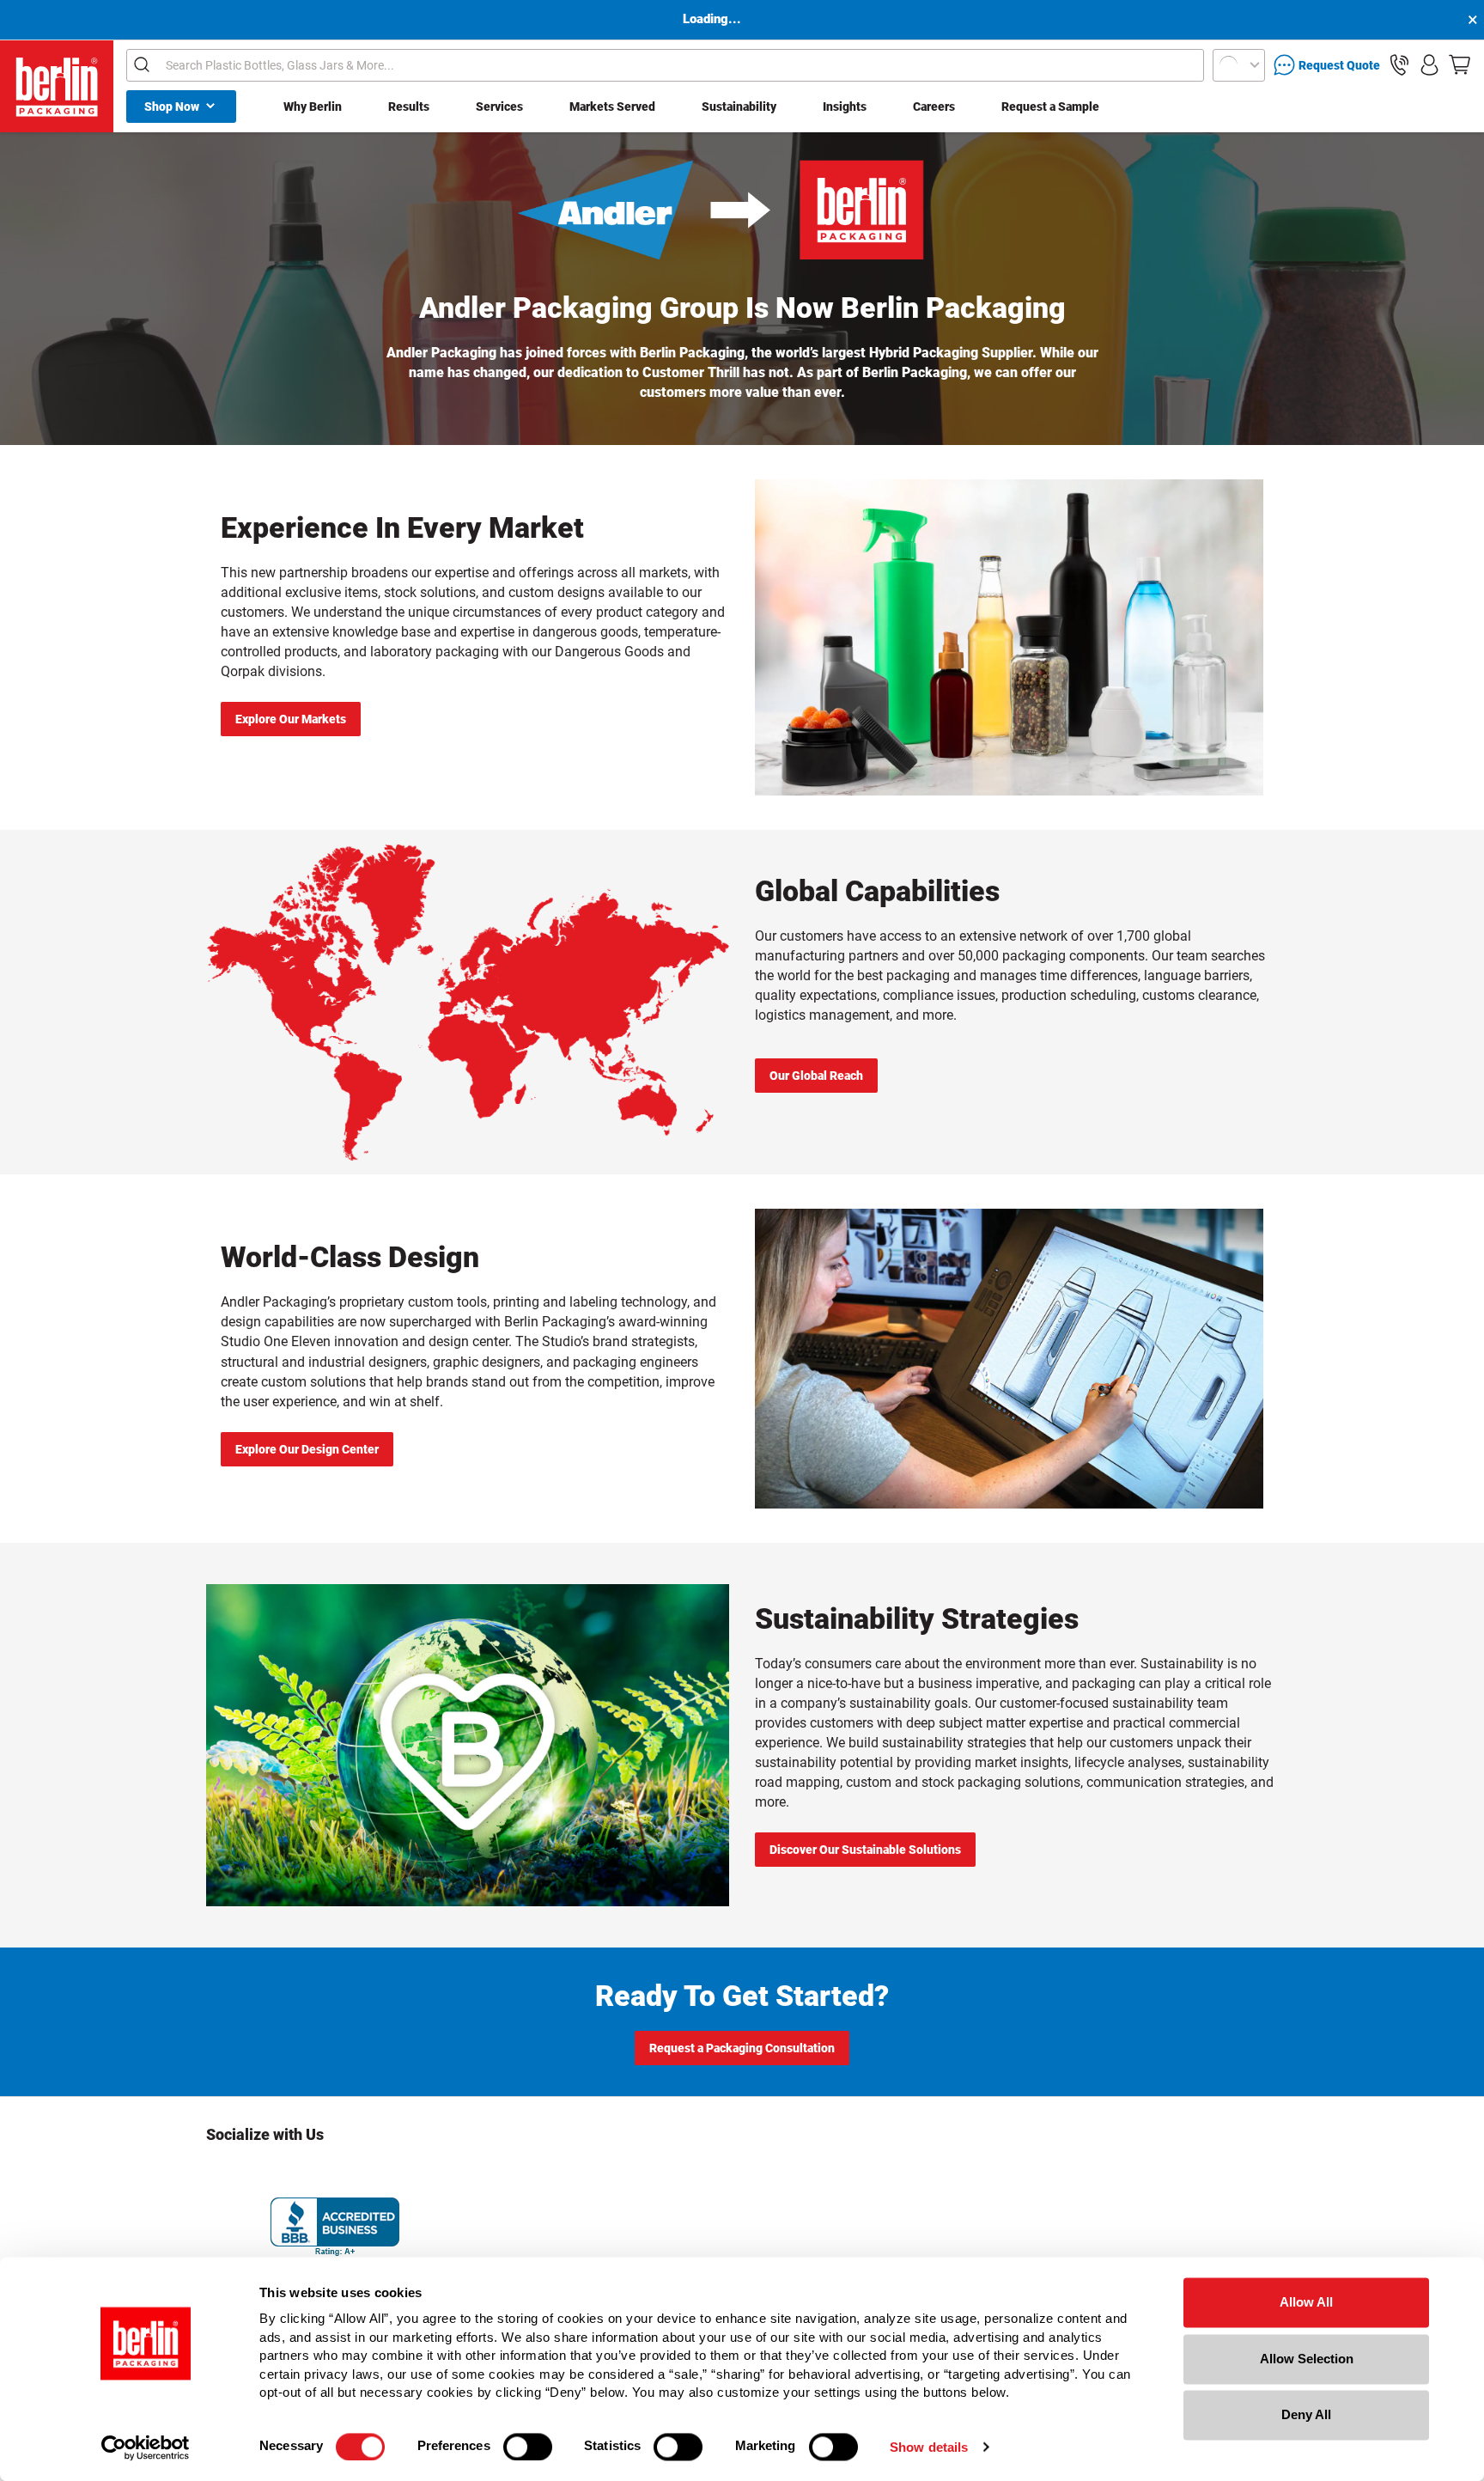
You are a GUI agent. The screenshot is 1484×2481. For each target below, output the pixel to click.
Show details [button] (929, 2447)
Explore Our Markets (291, 719)
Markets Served (612, 107)
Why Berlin (313, 107)
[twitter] (312, 2174)
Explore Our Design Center (307, 1449)
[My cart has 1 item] (1460, 65)
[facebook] (266, 2174)
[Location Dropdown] (1239, 65)
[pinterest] (358, 2174)
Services (499, 107)
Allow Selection (1307, 2359)
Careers (934, 107)
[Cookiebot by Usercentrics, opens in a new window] (146, 2447)
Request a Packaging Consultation (742, 2048)
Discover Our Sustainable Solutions (865, 1850)
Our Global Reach (816, 1076)
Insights (845, 107)
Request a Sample (1050, 107)
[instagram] (220, 2174)
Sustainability (739, 107)
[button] (1399, 65)
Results (409, 107)
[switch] (528, 2447)
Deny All (1306, 2414)
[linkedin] (404, 2174)
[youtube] (450, 2174)
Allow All (1306, 2302)
